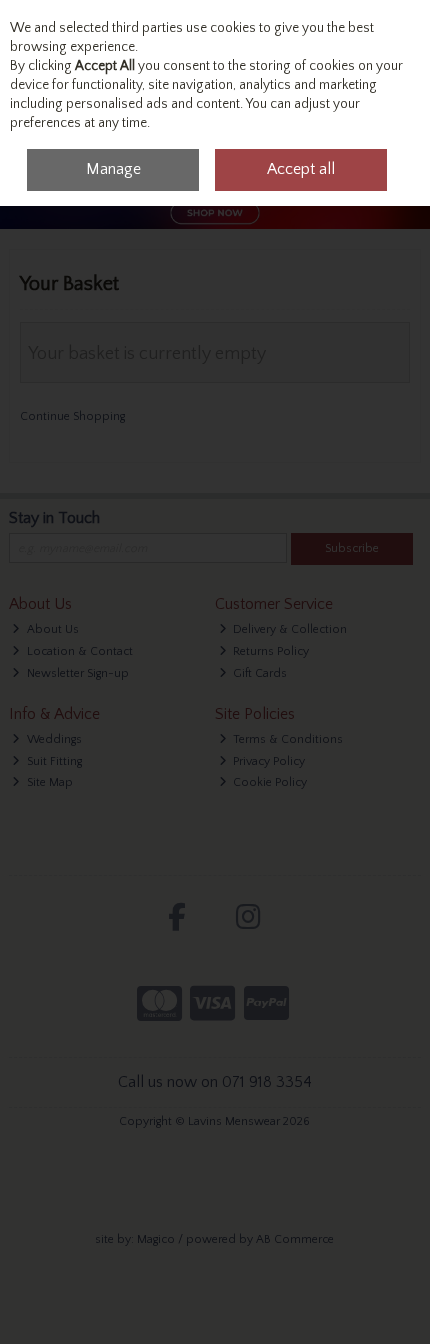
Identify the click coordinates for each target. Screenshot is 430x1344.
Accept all (301, 169)
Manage (113, 169)
